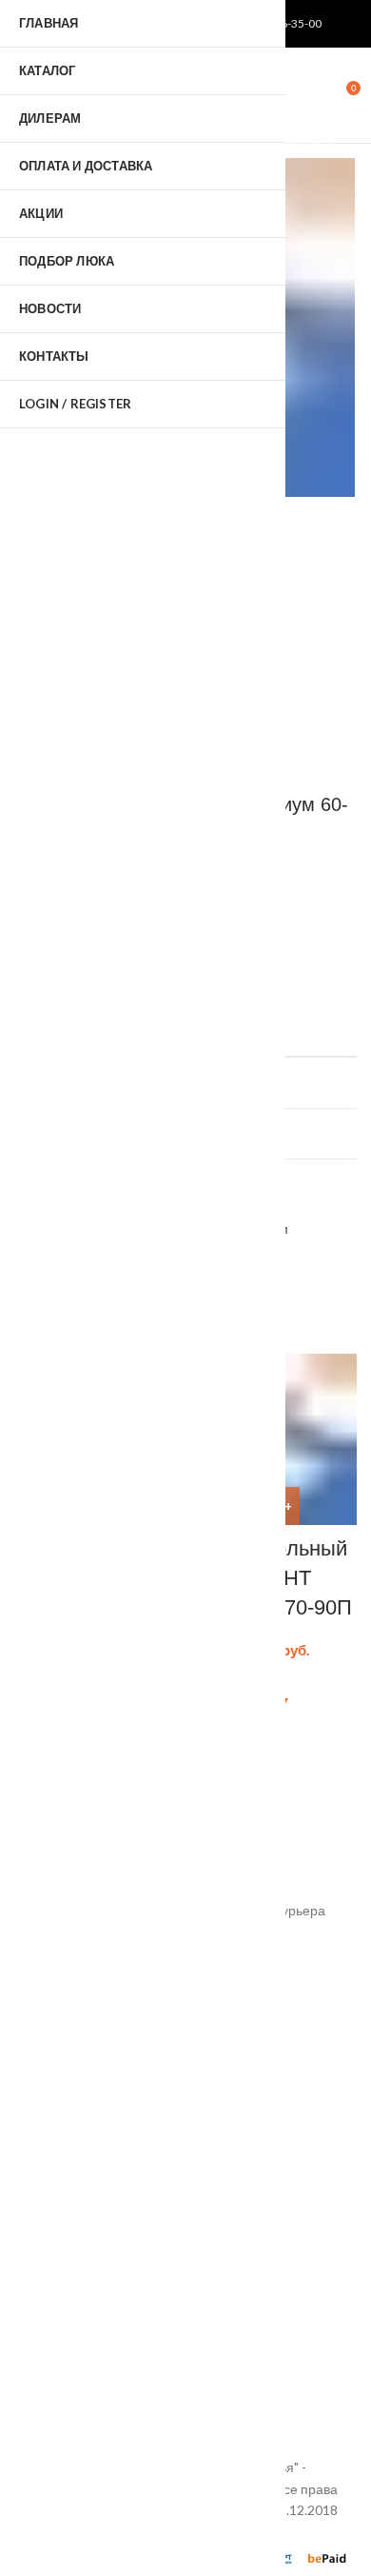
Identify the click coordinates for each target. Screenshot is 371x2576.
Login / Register (75, 404)
